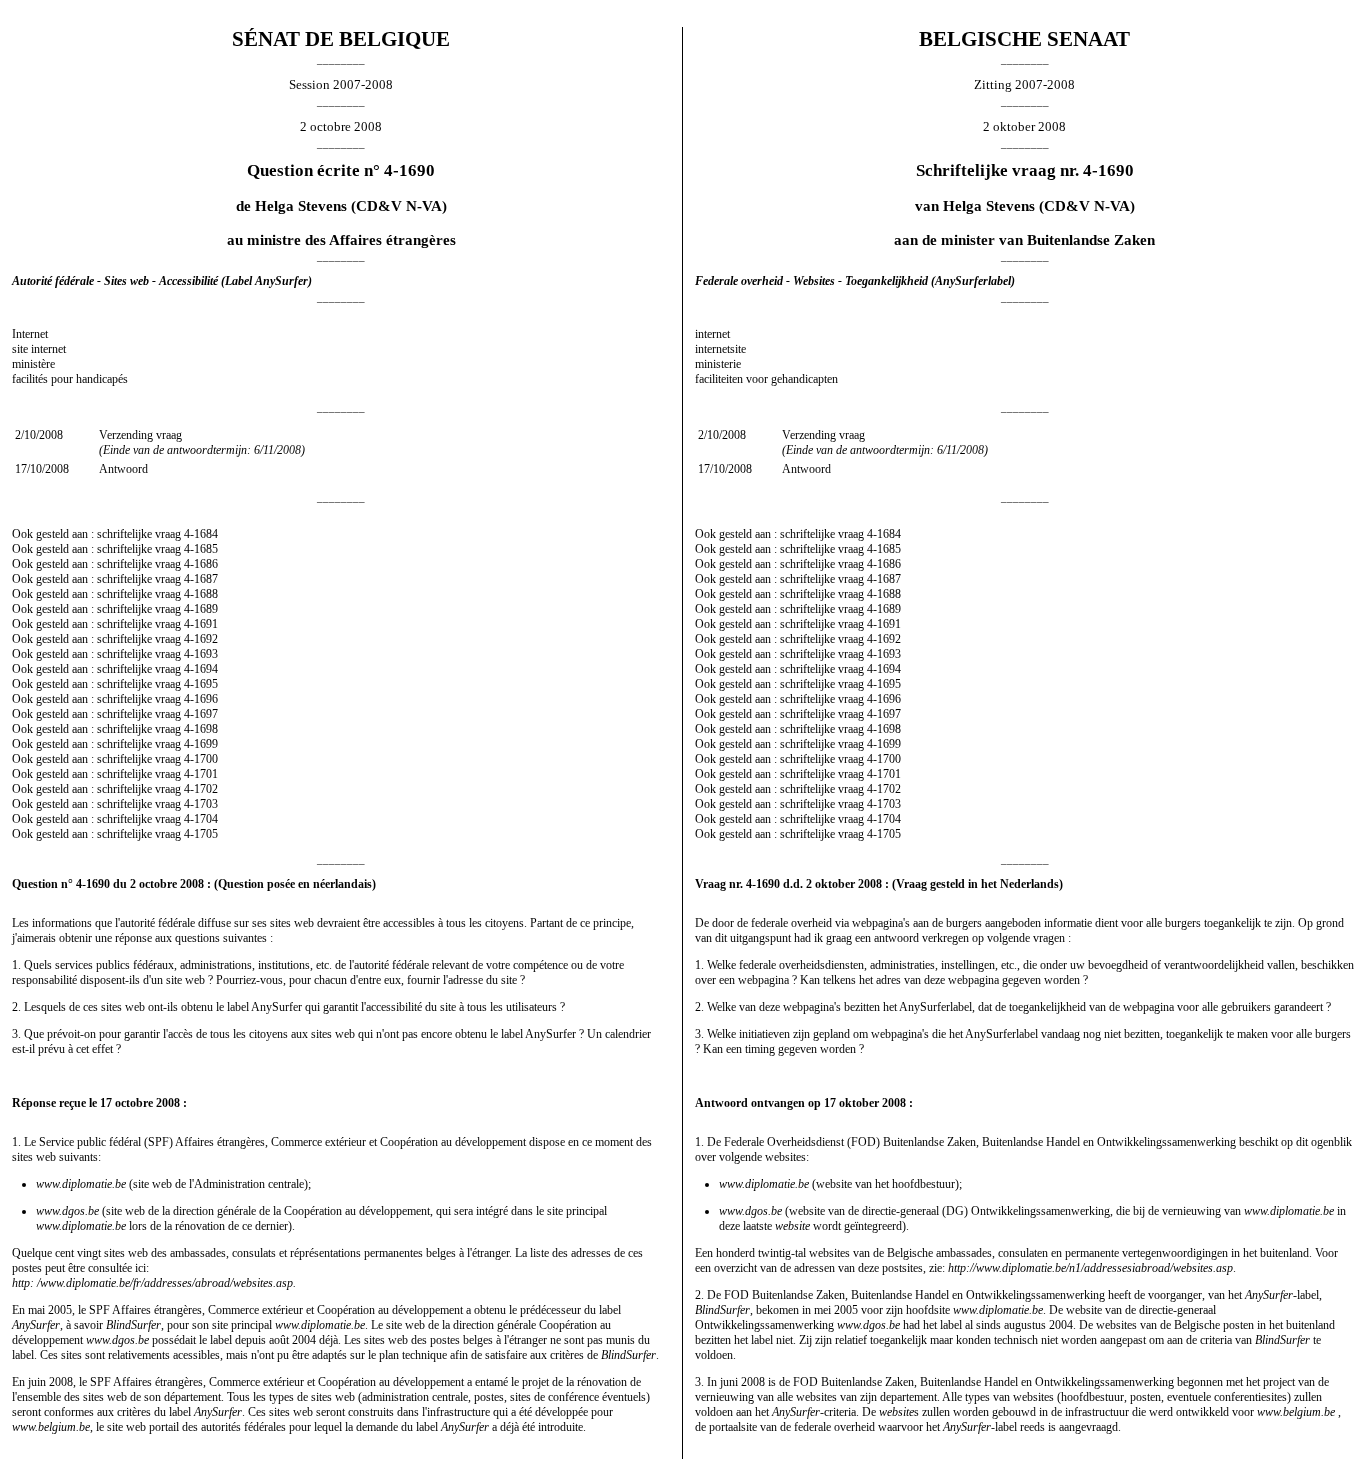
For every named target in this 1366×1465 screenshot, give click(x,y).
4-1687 (201, 579)
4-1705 (201, 834)
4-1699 (201, 744)
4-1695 (201, 684)
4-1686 (201, 564)
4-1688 (201, 594)
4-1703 (201, 804)
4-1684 (201, 534)
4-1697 (201, 714)
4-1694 (201, 669)
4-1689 (201, 609)
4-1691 (201, 624)
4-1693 (201, 654)
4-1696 (201, 699)
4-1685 (201, 549)
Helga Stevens (301, 206)
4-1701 (201, 774)
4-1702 (201, 789)
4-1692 (201, 639)
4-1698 (201, 729)
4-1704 (201, 819)
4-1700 (201, 759)
